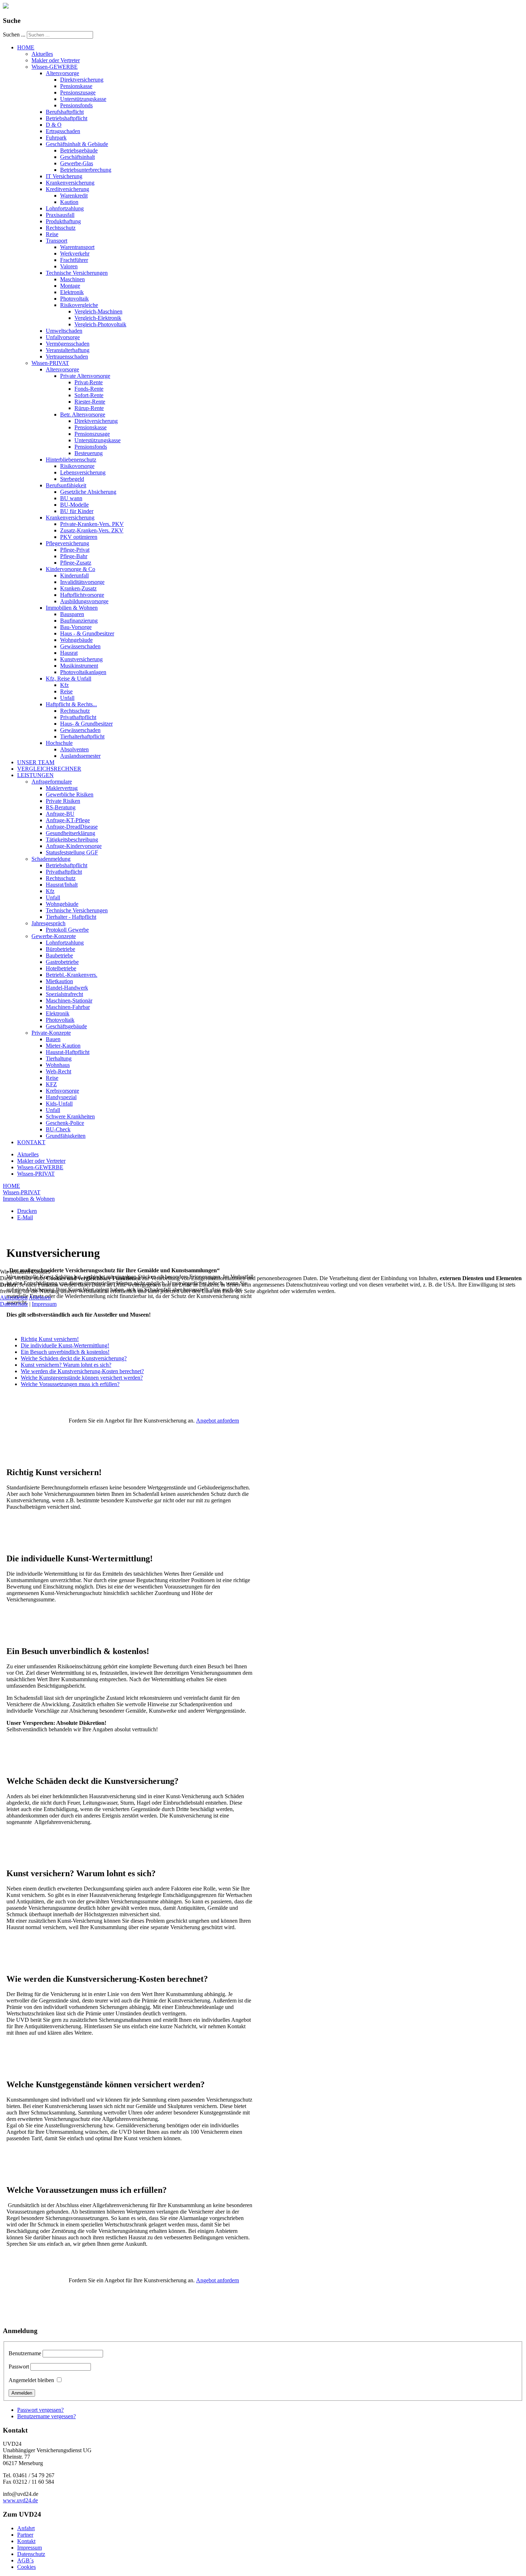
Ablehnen (40, 1297)
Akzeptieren (14, 1297)
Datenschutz (14, 1304)
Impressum (44, 1304)
